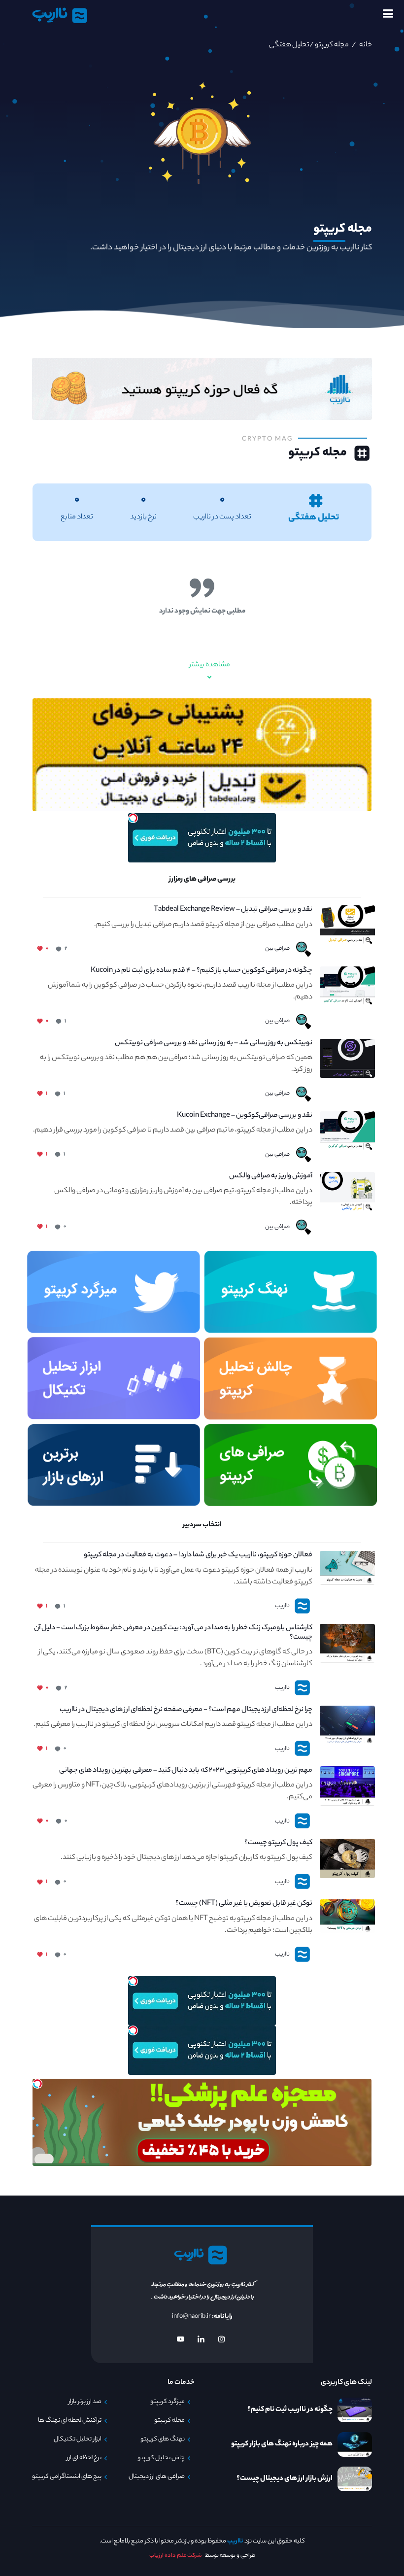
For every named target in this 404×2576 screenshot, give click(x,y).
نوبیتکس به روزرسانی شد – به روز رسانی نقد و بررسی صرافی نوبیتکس (214, 1044)
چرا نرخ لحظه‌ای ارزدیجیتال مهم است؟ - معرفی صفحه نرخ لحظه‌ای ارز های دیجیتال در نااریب (186, 1710)
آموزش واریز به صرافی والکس (271, 1177)
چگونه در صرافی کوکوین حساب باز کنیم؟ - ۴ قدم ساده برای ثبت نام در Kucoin (202, 971)
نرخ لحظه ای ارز (84, 2458)
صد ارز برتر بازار (85, 2402)
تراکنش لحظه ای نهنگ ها (70, 2421)
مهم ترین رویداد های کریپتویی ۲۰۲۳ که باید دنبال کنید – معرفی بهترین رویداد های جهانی (186, 1771)
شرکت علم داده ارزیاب (176, 2556)
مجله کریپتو (331, 45)
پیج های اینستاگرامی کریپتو (67, 2477)
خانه (365, 45)
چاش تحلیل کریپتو (161, 2458)
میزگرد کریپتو (168, 2402)
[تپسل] (133, 818)
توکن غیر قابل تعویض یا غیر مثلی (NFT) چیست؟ (244, 1904)
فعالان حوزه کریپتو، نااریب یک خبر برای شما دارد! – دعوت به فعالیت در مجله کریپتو (198, 1556)
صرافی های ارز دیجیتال (157, 2477)
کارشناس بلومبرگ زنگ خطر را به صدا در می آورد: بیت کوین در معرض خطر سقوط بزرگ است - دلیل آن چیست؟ (173, 1633)
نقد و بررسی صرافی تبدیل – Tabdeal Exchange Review (233, 910)
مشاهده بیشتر (210, 665)
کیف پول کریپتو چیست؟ (278, 1843)
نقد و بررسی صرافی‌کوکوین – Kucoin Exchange (245, 1116)
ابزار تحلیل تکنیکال (78, 2439)
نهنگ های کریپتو (163, 2439)
